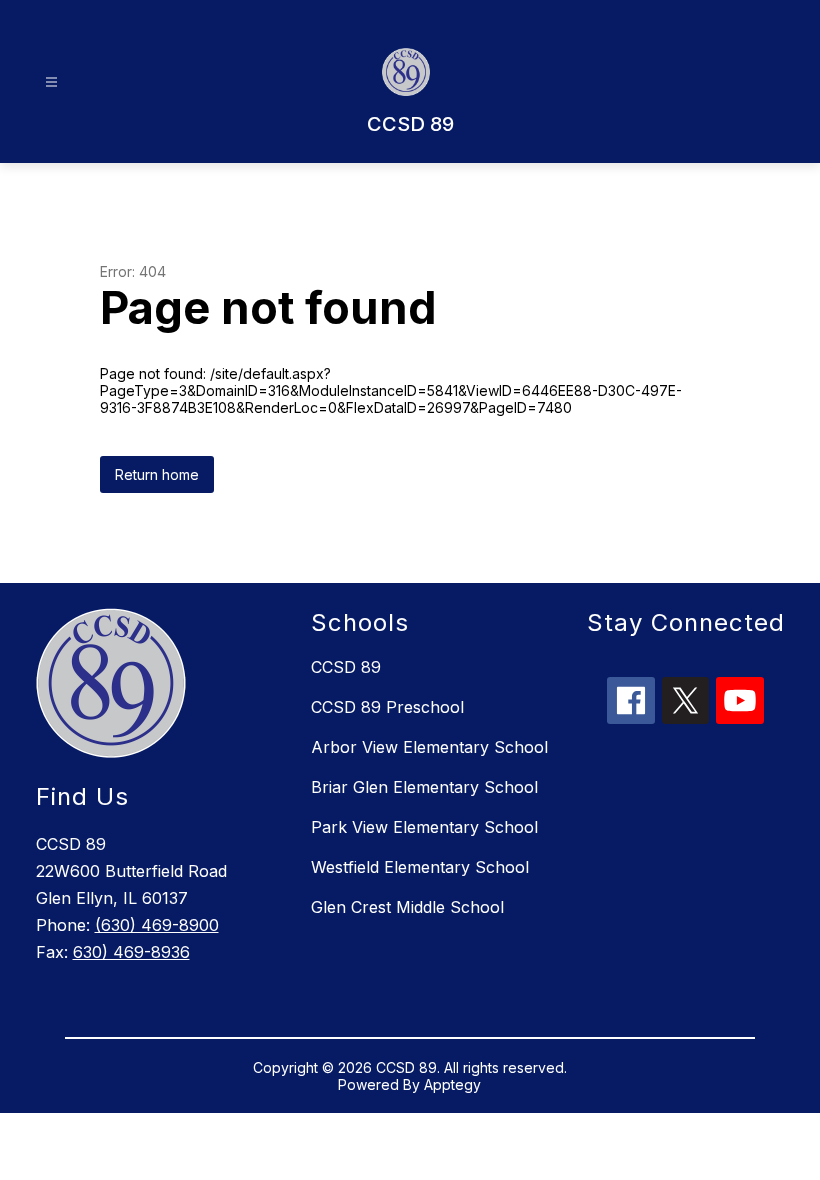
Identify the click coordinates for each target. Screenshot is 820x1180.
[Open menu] (51, 82)
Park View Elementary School (424, 827)
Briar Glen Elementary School (424, 787)
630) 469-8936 (131, 952)
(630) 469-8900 (157, 925)
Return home (157, 474)
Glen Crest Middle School (407, 907)
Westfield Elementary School (420, 867)
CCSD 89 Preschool (387, 707)
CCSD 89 (346, 667)
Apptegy (452, 1084)
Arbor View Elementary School (429, 747)
